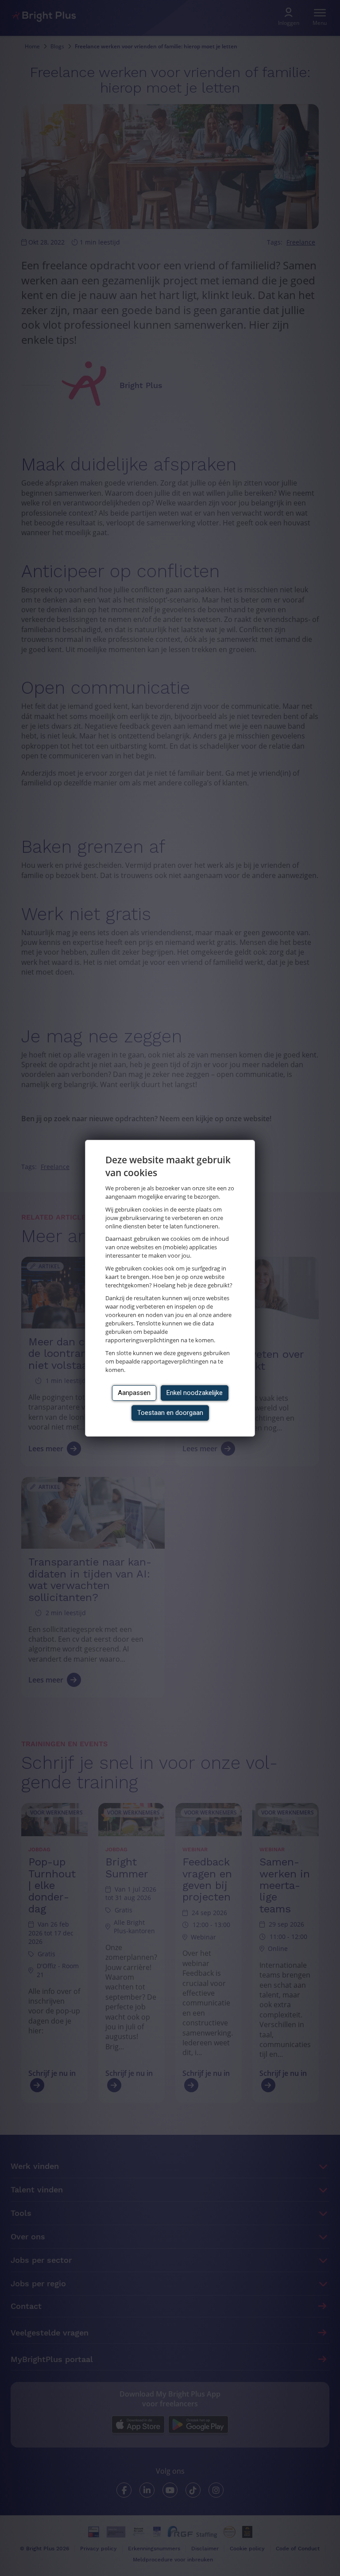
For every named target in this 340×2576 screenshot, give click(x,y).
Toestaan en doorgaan (170, 1413)
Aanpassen (134, 1393)
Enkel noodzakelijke (195, 1393)
